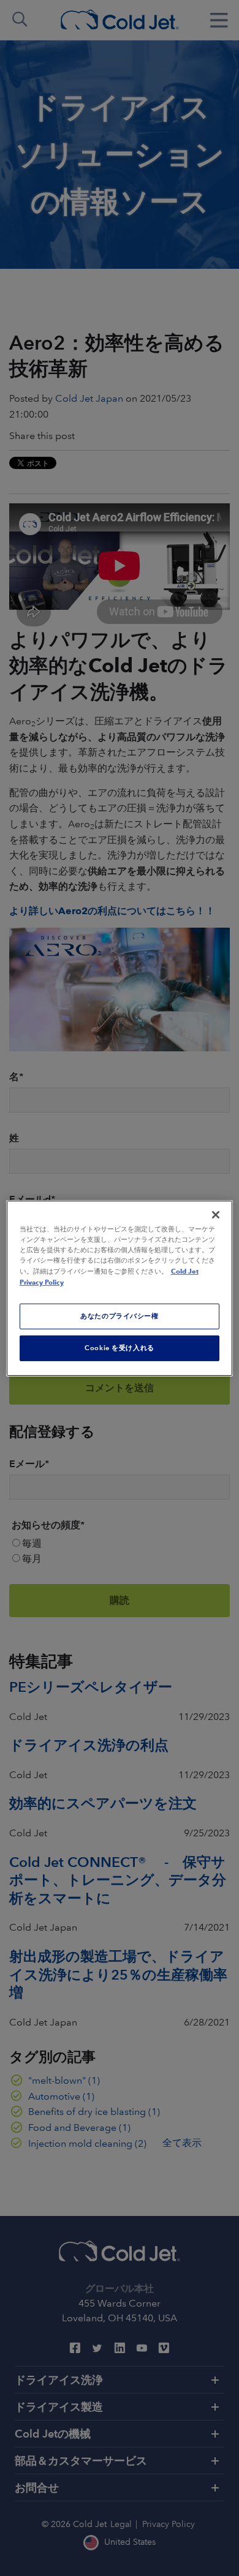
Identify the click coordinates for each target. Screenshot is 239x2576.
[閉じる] (216, 1214)
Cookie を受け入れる (119, 1348)
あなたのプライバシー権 (119, 1316)
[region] (120, 1288)
